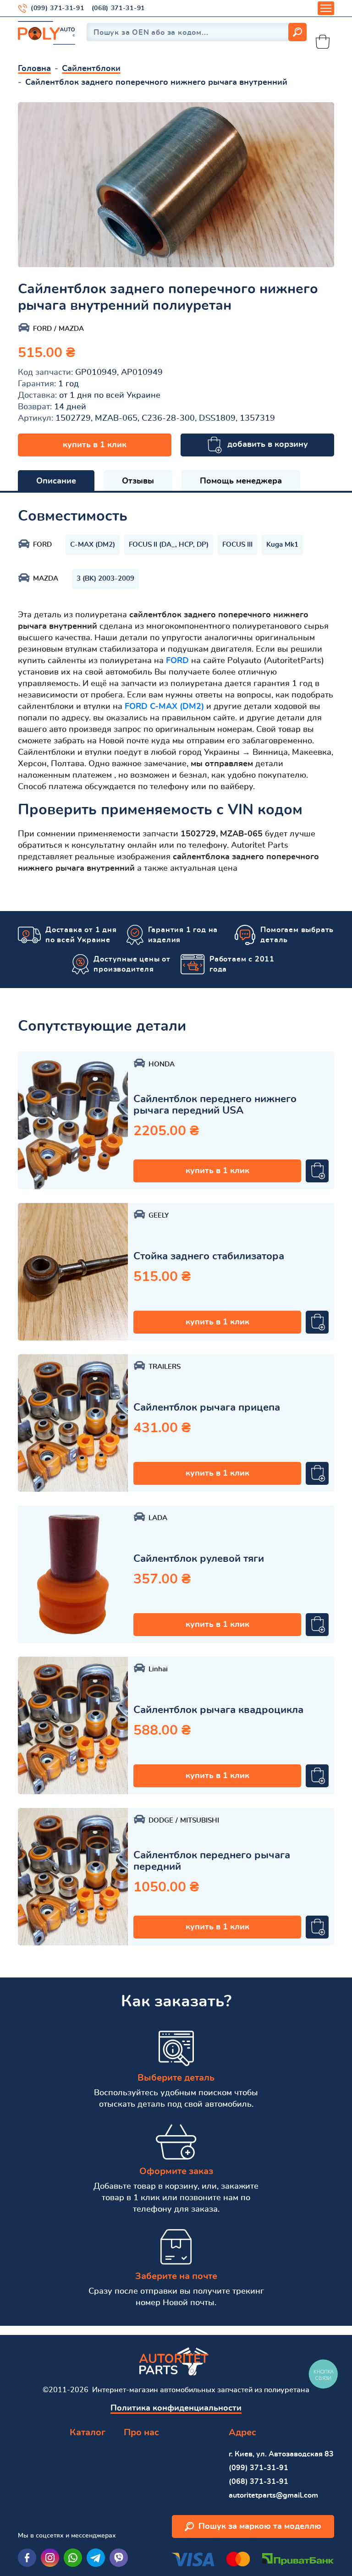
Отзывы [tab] (138, 481)
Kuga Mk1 (282, 545)
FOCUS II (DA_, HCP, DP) (169, 545)
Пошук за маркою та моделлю (260, 2527)
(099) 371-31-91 (58, 8)
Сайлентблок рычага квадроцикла (218, 1710)
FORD (177, 661)
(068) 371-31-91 (118, 8)
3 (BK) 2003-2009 (105, 579)
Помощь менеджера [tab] (241, 481)
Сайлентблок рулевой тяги (199, 1559)
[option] (176, 185)
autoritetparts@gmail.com (273, 2495)
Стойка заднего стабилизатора (209, 1256)
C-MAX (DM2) (93, 545)
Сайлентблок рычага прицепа (207, 1407)
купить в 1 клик (95, 445)
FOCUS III (237, 545)
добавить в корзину (268, 445)
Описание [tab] (56, 481)
